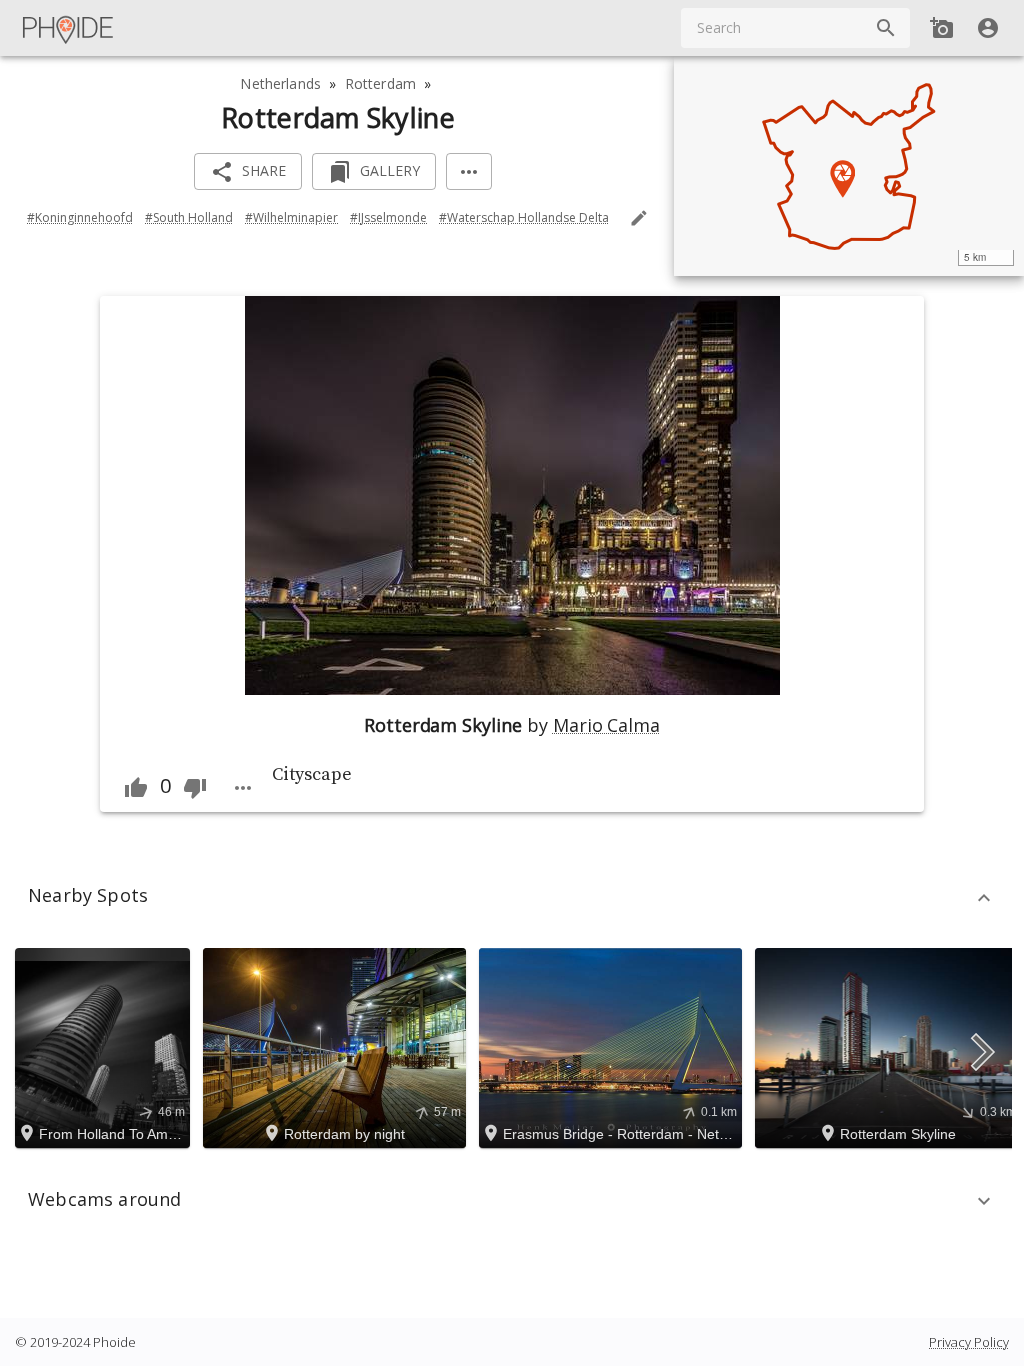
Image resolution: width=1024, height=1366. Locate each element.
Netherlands (280, 83)
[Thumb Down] (195, 788)
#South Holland (189, 217)
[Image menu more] (243, 788)
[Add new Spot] (942, 28)
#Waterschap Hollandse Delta (524, 217)
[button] (512, 898)
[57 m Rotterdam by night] (337, 1047)
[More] (469, 171)
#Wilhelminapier (291, 217)
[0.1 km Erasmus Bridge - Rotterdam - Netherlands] (613, 1047)
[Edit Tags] (639, 218)
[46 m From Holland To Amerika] (105, 1047)
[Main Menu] (69, 28)
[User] (988, 28)
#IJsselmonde (388, 217)
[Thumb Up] (136, 788)
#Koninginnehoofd (80, 217)
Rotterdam (380, 83)
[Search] (886, 28)
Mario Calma (606, 725)
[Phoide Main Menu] (69, 28)
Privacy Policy (969, 1342)
